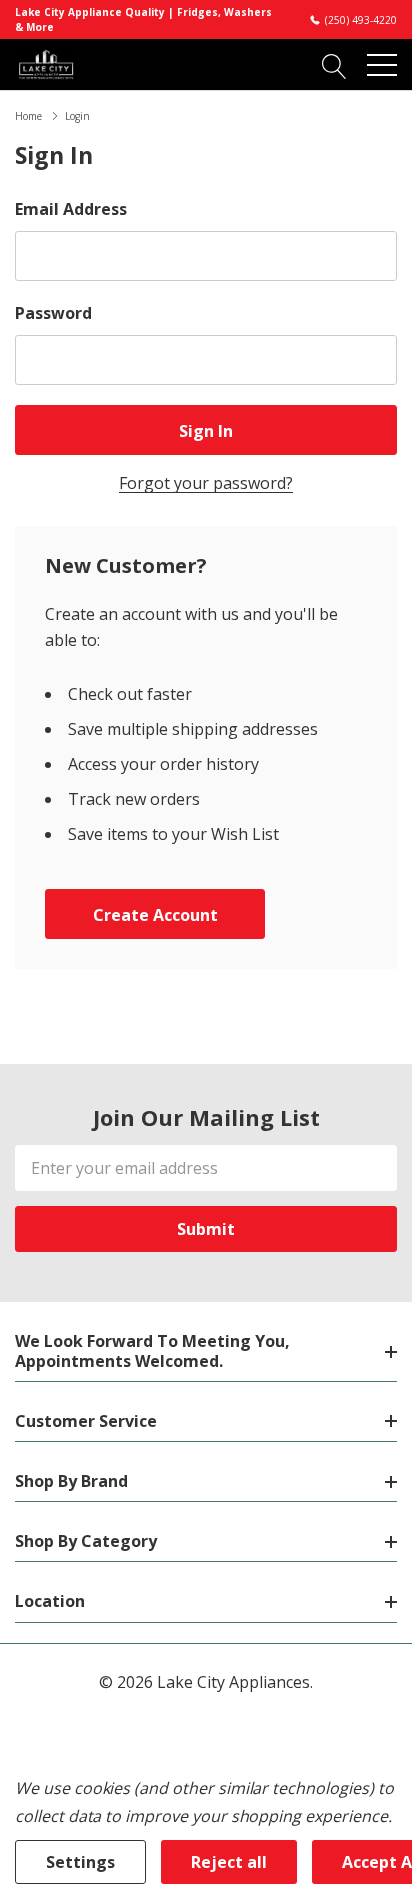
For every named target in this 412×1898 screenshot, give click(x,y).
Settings (80, 1862)
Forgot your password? (206, 483)
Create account (155, 915)
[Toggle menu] (382, 65)
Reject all (229, 1862)
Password (53, 313)
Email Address (71, 209)
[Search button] (334, 64)
